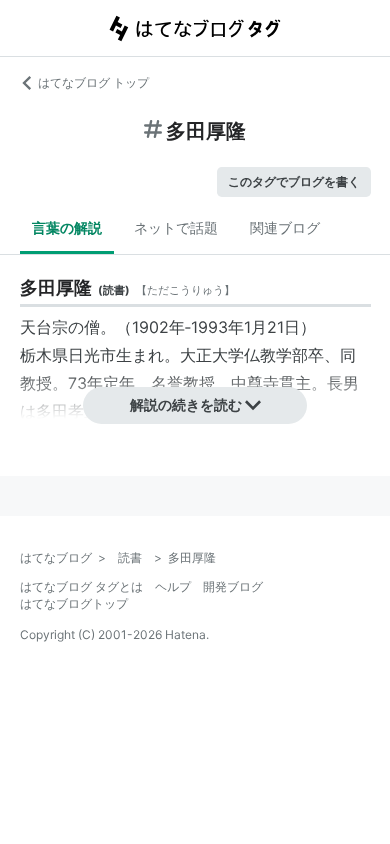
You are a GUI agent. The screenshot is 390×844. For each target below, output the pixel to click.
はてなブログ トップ (93, 82)
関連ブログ (285, 227)
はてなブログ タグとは (81, 586)
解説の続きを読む (186, 404)
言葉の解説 (67, 227)
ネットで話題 (176, 227)
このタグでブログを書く (294, 181)
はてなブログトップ (74, 603)
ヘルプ (173, 586)
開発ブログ (233, 586)
